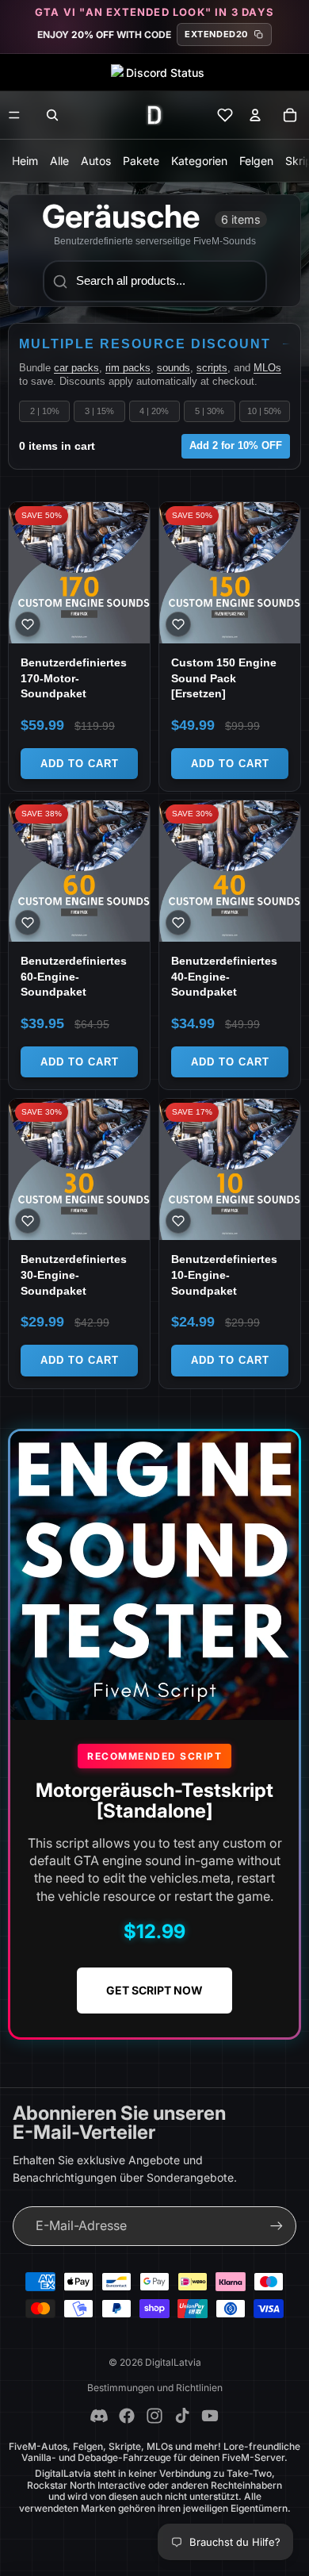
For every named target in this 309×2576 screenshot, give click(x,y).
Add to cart (80, 764)
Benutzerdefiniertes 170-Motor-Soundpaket (74, 678)
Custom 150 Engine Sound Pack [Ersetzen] (224, 678)
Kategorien (199, 161)
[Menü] (14, 115)
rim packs (128, 368)
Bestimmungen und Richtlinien (155, 2388)
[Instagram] (154, 2416)
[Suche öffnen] (52, 115)
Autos (96, 161)
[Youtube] (210, 2416)
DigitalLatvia (173, 2362)
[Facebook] (127, 2416)
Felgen (256, 161)
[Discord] (99, 2416)
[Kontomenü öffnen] (255, 115)
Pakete (141, 161)
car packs (76, 368)
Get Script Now (154, 1990)
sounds (174, 368)
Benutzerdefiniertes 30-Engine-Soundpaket (74, 1275)
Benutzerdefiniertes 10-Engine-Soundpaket (224, 1275)
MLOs (267, 368)
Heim (25, 161)
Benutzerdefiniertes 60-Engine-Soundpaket (74, 976)
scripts (212, 368)
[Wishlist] (225, 115)
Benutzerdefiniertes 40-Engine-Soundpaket (224, 976)
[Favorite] (28, 624)
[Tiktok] (182, 2416)
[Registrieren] (277, 2226)
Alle (59, 161)
